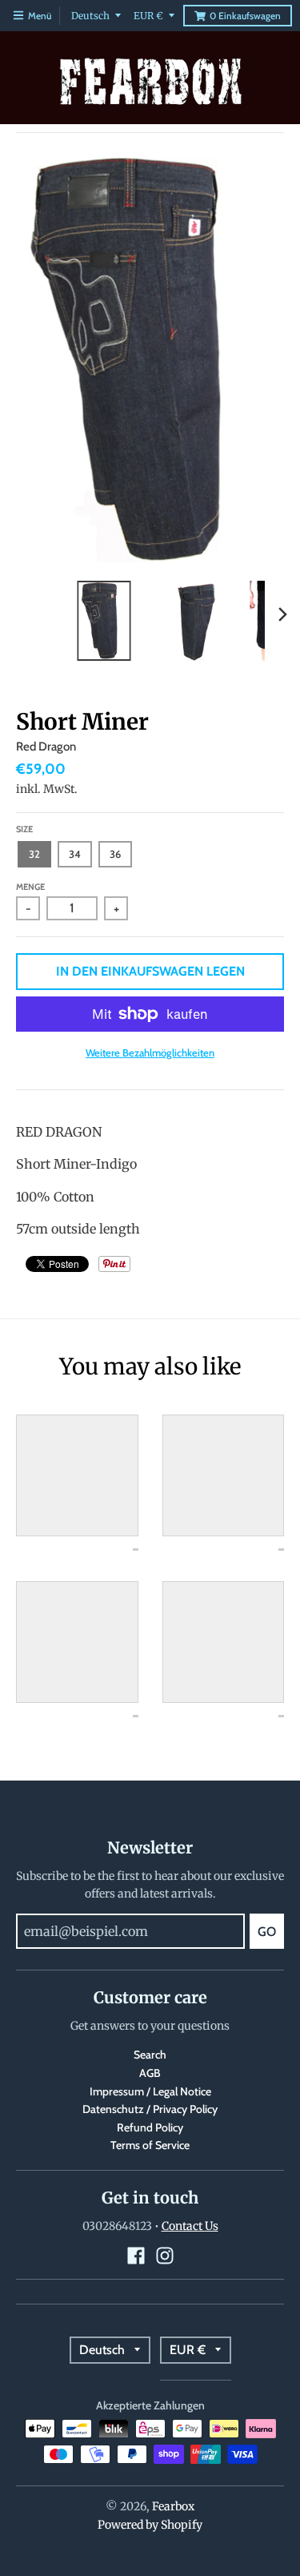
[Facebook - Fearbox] (136, 2256)
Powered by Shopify (150, 2525)
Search (150, 2055)
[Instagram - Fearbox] (165, 2256)
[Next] (282, 614)
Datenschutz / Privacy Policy (150, 2109)
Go (267, 1932)
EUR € (148, 16)
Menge (30, 887)
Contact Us (190, 2226)
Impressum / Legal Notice (150, 2091)
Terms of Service (150, 2145)
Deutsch (90, 16)
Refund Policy (150, 2127)
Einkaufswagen (245, 16)
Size (24, 829)
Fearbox (173, 2506)
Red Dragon (46, 747)
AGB (150, 2073)
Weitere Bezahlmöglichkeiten (150, 1053)
